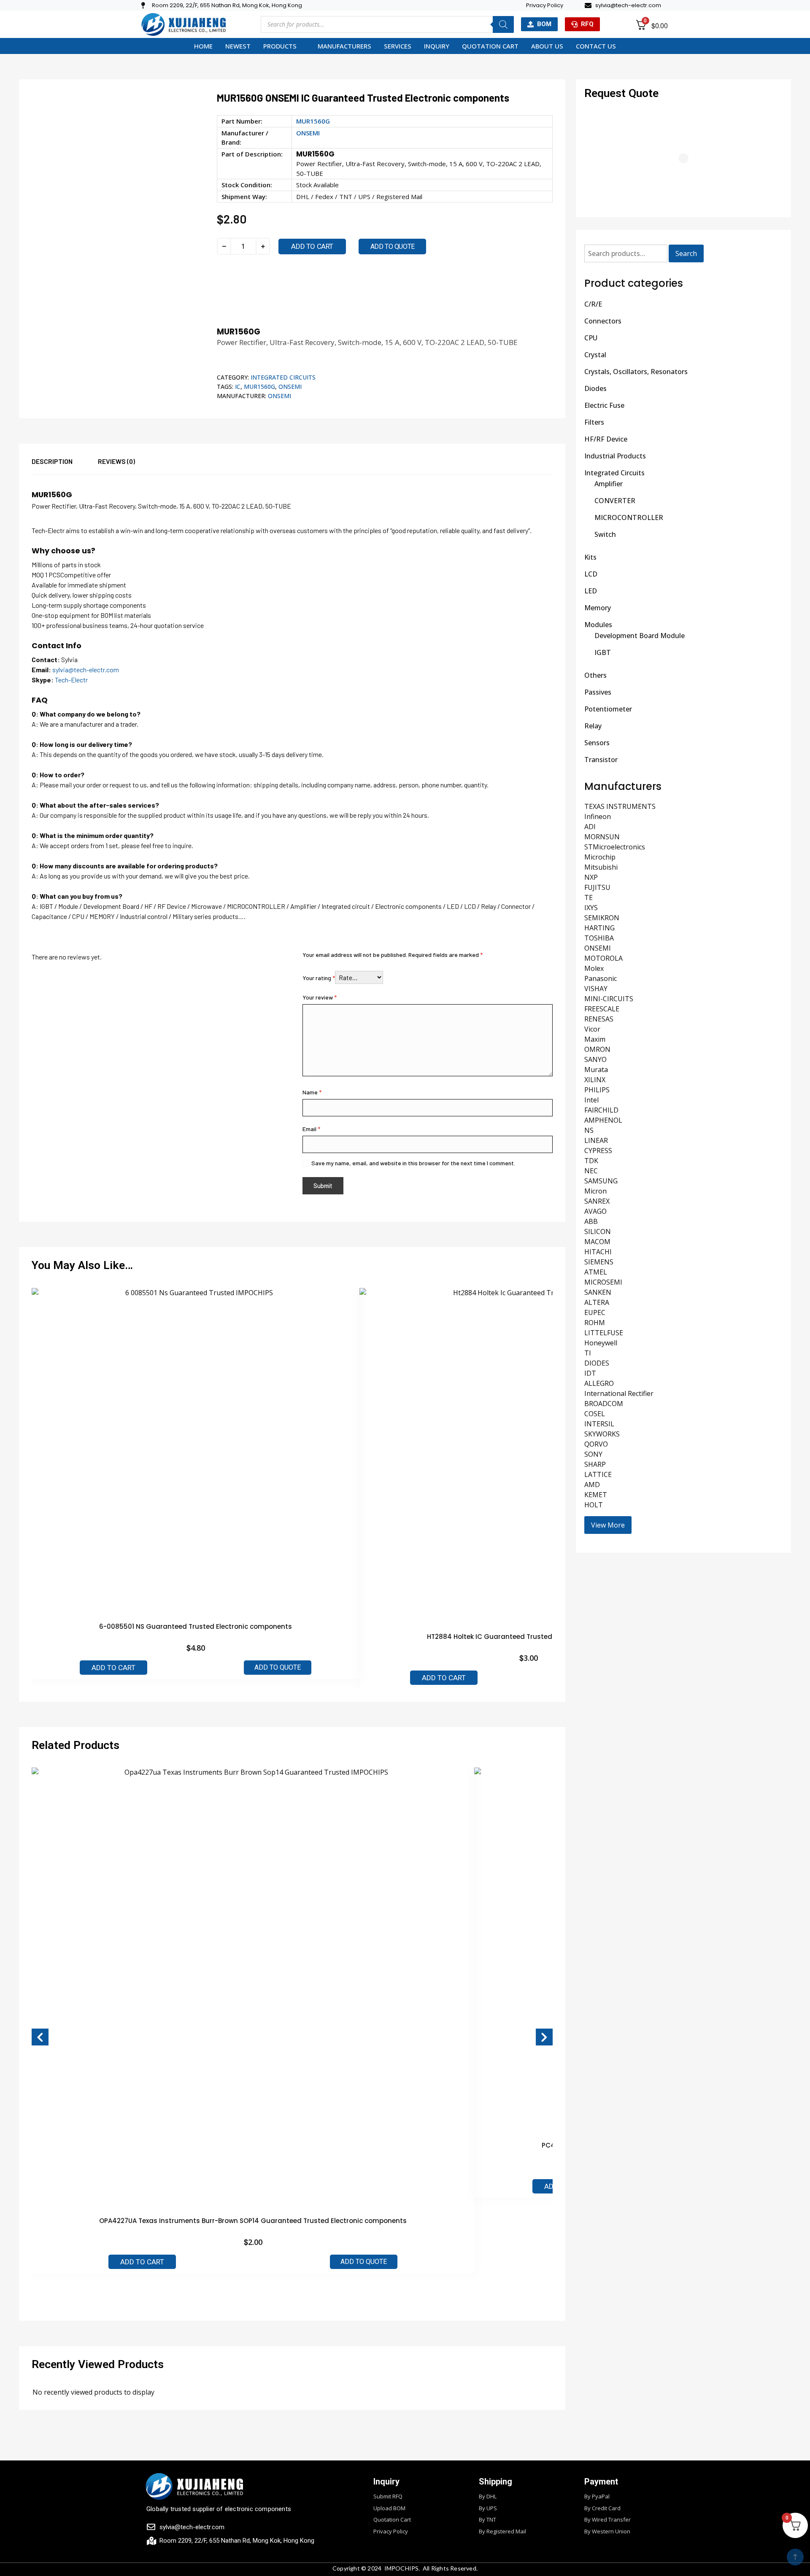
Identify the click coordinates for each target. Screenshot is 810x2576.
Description (52, 461)
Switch (605, 534)
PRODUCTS (280, 46)
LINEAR (596, 1140)
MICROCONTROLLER (629, 517)
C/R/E (593, 304)
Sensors (597, 743)
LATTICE (598, 1474)
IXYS (591, 908)
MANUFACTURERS (344, 46)
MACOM (597, 1242)
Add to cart (312, 246)
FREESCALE (602, 1009)
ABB (591, 1221)
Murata (596, 1070)
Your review (320, 997)
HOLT (594, 1505)
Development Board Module (640, 636)
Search (686, 253)
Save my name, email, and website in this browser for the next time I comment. (413, 1163)
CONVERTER (615, 501)
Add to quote (393, 247)
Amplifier (609, 484)
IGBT (603, 652)
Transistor (601, 760)
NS (589, 1130)
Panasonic (601, 978)
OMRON (597, 1049)
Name (312, 1092)
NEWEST (238, 46)
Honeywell (601, 1343)
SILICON (598, 1231)
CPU (591, 338)
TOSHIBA (599, 938)
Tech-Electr (71, 680)
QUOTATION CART (490, 46)
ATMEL (596, 1272)
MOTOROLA (603, 958)
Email (311, 1129)
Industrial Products (615, 456)
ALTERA (597, 1302)
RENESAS (599, 1019)
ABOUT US (547, 46)
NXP (591, 877)
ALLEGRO (599, 1383)
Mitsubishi (601, 867)
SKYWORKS (602, 1434)
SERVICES (398, 46)
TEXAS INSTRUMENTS (620, 806)
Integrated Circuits (283, 377)
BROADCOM (604, 1404)
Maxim (595, 1039)
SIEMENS (599, 1262)
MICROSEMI (603, 1282)
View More (608, 1525)
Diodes (595, 388)
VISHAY (596, 989)
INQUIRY (437, 46)
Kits (590, 557)
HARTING (599, 928)
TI (588, 1353)
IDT (590, 1373)
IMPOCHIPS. (402, 2568)
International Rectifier (619, 1393)
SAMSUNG (601, 1181)
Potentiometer (608, 709)
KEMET (596, 1495)
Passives (598, 692)
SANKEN (598, 1292)
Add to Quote (278, 1667)
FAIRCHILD (601, 1110)
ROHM (595, 1323)
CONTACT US (596, 46)
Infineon (598, 816)
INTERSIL (599, 1424)
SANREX (597, 1201)
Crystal (595, 355)
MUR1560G (259, 387)
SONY (593, 1454)
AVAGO (595, 1211)
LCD (591, 574)
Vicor (592, 1029)
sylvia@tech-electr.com (86, 670)
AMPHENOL (603, 1120)
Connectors (603, 321)
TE (589, 897)
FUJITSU (597, 887)
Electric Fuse (604, 405)
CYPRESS (598, 1151)
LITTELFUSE (604, 1333)
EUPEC (595, 1312)
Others (595, 675)
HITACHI (598, 1252)
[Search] (503, 24)
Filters (594, 422)
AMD (592, 1485)
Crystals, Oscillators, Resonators (636, 372)
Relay (593, 726)
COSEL (595, 1414)
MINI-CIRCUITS (609, 999)
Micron (595, 1191)
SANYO (595, 1059)
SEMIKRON (602, 918)
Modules (598, 625)
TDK (591, 1161)
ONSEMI (308, 133)
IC (238, 387)
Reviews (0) (116, 461)
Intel (591, 1100)
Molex (594, 968)
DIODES (597, 1363)
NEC (591, 1171)
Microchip (600, 857)
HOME (203, 46)
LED (591, 591)
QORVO (596, 1444)
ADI (590, 827)
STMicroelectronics (615, 847)
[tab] (65, 465)
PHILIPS (597, 1090)
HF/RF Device (606, 439)
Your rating (319, 978)
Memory (598, 608)
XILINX (595, 1080)
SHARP (595, 1464)
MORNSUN (602, 837)
